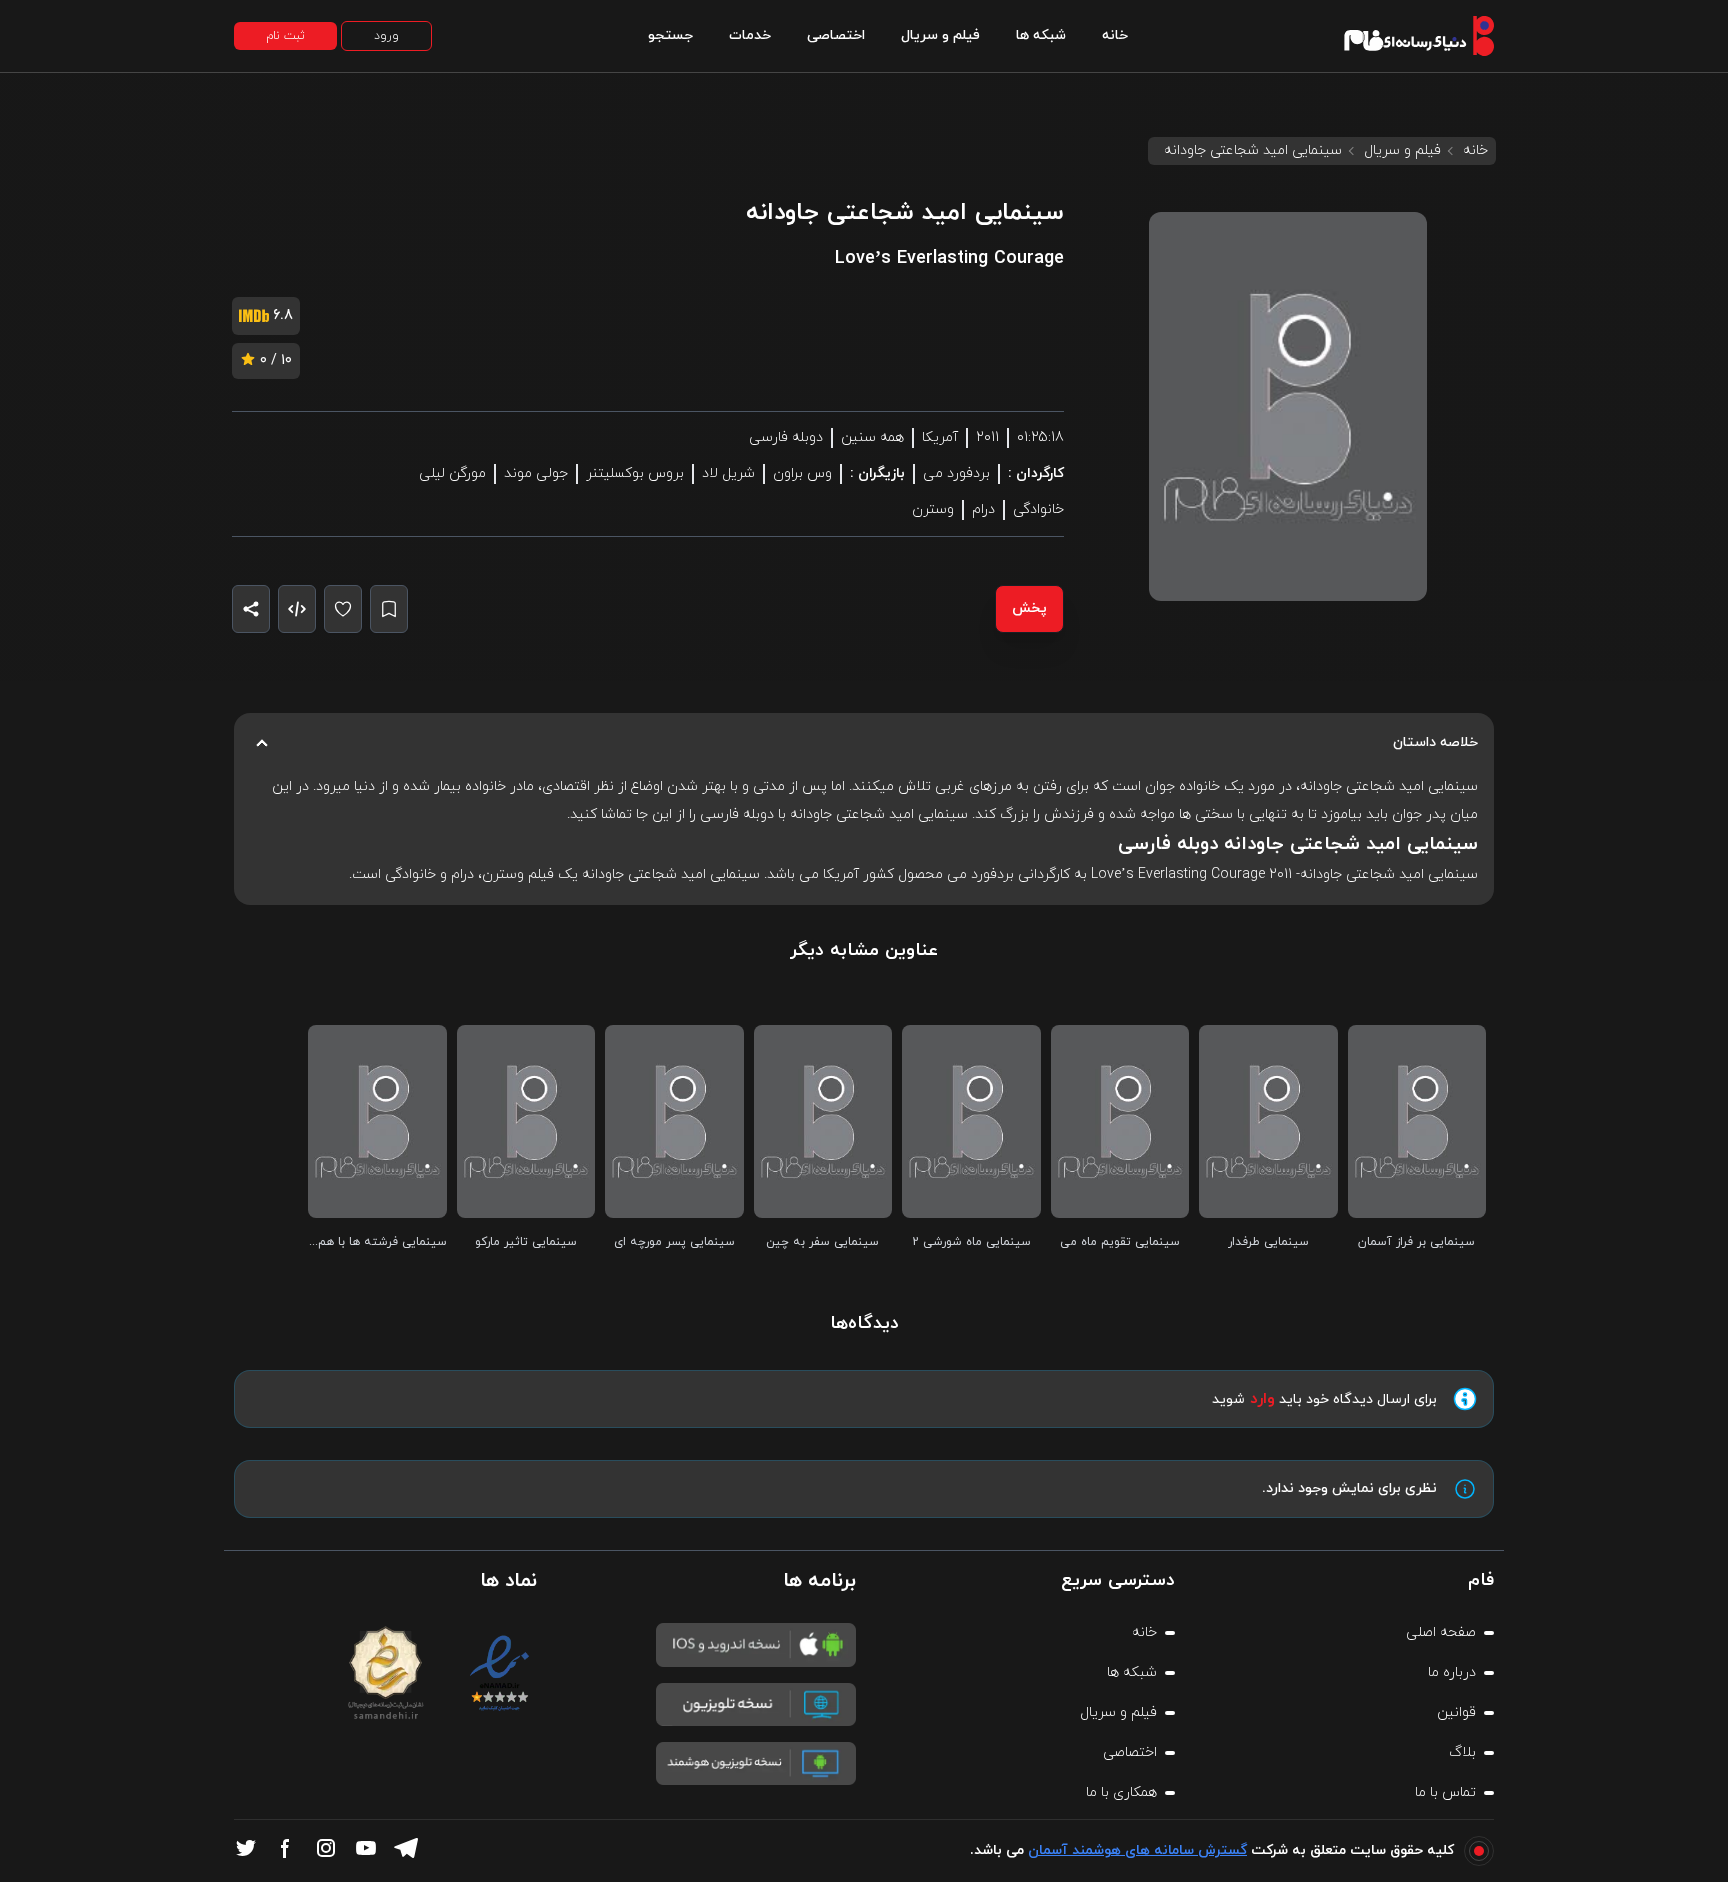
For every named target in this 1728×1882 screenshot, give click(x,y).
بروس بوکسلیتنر (635, 473)
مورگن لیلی (452, 473)
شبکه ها (1041, 35)
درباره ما (1452, 1672)
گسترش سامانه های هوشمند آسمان (1137, 1850)
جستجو (670, 35)
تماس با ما (1445, 1792)
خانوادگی (1038, 509)
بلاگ (1462, 1752)
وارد (1262, 1399)
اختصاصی (836, 35)
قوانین (1456, 1712)
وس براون (802, 473)
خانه (1115, 35)
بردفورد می (956, 473)
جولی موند (536, 473)
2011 (987, 437)
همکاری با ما (1121, 1792)
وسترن (933, 509)
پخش (1029, 608)
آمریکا (940, 437)
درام (983, 509)
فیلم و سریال (940, 35)
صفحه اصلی (1441, 1632)
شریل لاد (728, 473)
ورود (386, 36)
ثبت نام (285, 36)
